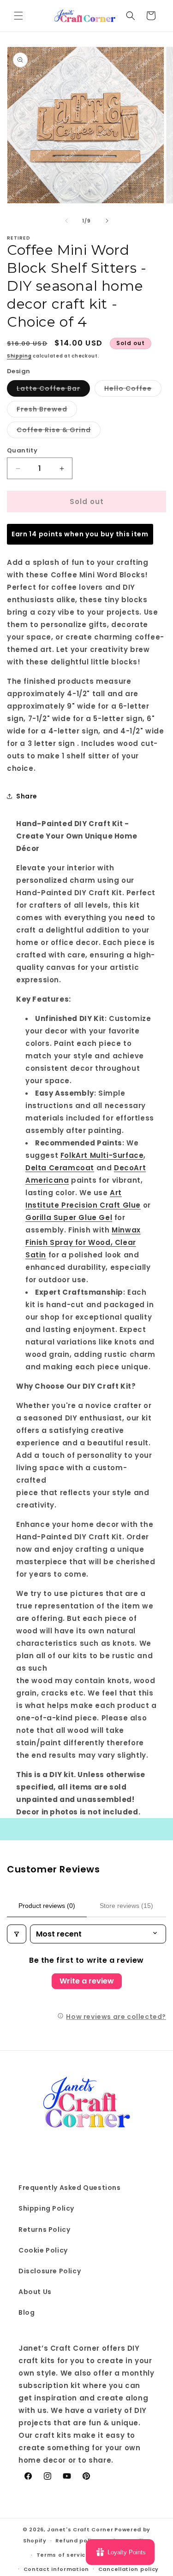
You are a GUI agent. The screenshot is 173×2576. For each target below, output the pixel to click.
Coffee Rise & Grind (59, 431)
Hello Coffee (133, 390)
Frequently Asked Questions (70, 2188)
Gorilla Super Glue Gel (69, 1218)
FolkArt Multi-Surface (102, 1155)
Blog (27, 2312)
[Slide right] (107, 221)
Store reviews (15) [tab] (126, 1906)
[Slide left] (66, 221)
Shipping (19, 356)
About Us (35, 2292)
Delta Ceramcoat (60, 1168)
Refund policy (77, 2541)
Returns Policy (44, 2230)
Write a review (87, 1981)
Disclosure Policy (50, 2271)
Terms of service (63, 2555)
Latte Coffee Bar (53, 390)
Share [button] (27, 796)
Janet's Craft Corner (80, 2529)
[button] (18, 16)
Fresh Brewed (47, 411)
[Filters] (17, 1934)
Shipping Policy (46, 2208)
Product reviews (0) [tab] (47, 1906)
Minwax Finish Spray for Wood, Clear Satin (83, 1242)
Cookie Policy (43, 2250)
